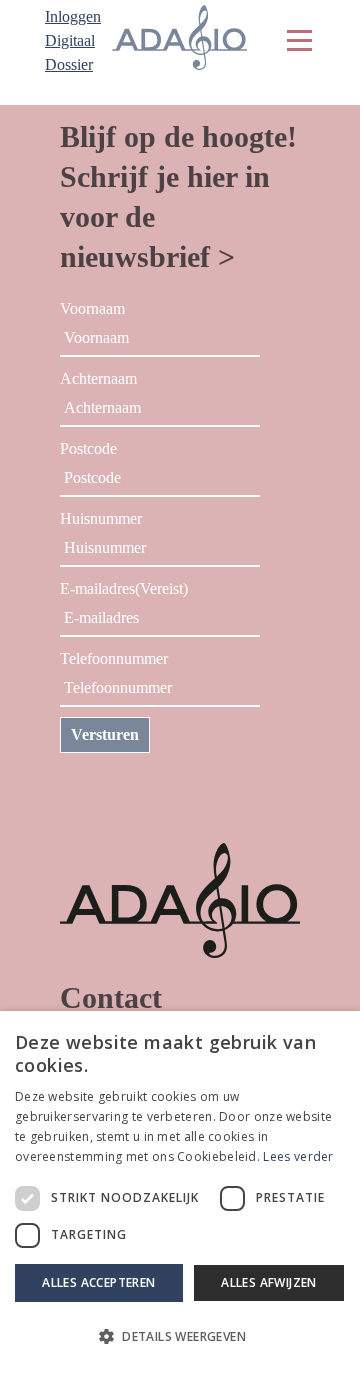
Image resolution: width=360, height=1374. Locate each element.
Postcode (88, 448)
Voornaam (92, 308)
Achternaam (98, 378)
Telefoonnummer (114, 658)
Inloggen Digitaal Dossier (73, 40)
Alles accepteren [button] (98, 1282)
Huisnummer (101, 518)
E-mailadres (124, 588)
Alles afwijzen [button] (269, 1282)
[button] (180, 1337)
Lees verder (298, 1156)
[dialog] (180, 1192)
